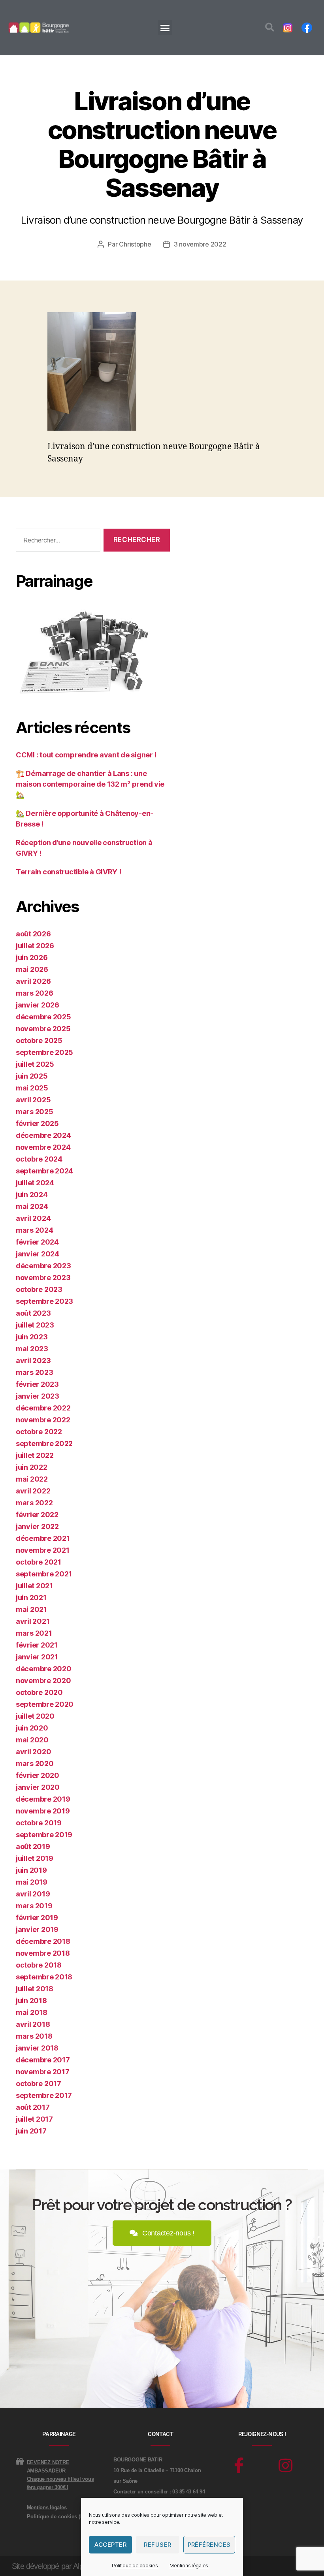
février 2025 (37, 1123)
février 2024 (37, 1242)
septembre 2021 (44, 1574)
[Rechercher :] (57, 542)
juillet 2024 (35, 1183)
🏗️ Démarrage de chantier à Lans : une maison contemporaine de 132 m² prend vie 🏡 (90, 784)
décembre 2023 (43, 1266)
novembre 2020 (43, 1681)
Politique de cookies (135, 2566)
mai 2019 (32, 1882)
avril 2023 (33, 1360)
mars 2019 (34, 1906)
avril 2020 (33, 1752)
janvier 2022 (37, 1526)
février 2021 (37, 1645)
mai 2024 (32, 1206)
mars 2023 (35, 1372)
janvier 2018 (37, 2048)
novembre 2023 (43, 1278)
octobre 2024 (39, 1159)
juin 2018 (31, 2001)
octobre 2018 (39, 1965)
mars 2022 (34, 1503)
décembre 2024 (43, 1135)
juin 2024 (32, 1195)
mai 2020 (32, 1740)
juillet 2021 (34, 1586)
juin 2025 (32, 1076)
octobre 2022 (39, 1432)
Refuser (158, 2545)
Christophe (135, 244)
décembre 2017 (43, 2060)
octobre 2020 (39, 1692)
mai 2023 (32, 1349)
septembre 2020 (45, 1704)
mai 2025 (32, 1088)
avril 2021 (33, 1621)
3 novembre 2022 (200, 244)
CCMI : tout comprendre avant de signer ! (86, 755)
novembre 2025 (43, 1029)
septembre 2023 (44, 1301)
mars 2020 (35, 1763)
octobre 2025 (39, 1040)
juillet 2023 (35, 1325)
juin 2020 (32, 1728)
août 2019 (33, 1846)
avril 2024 (33, 1218)
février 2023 (37, 1384)
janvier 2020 (38, 1787)
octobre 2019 (39, 1823)
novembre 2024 (43, 1147)
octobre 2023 (39, 1289)
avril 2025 (33, 1100)
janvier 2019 (37, 1929)
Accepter (110, 2545)
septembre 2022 (44, 1443)
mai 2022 (32, 1479)
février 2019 (37, 1918)
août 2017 (33, 2107)
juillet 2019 (35, 1858)
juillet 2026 (35, 946)
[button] (165, 28)
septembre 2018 (44, 1977)
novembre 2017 (43, 2072)
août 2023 (33, 1313)
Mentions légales (189, 2566)
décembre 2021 (43, 1538)
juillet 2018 (35, 1989)
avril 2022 (33, 1491)
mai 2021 (31, 1609)
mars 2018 (34, 2036)
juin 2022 (32, 1467)
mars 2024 (35, 1230)
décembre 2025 (43, 1017)
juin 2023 (32, 1337)
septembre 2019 (44, 1835)
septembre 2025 (44, 1052)
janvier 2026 (38, 1005)
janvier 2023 (38, 1396)
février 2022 (37, 1515)
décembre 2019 (43, 1799)
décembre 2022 (43, 1408)
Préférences (209, 2545)
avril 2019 (33, 1894)
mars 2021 (34, 1633)
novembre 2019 (43, 1811)
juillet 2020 (35, 1716)
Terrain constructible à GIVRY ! (69, 872)
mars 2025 (35, 1112)
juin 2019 (31, 1870)
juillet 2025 (35, 1064)
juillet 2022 (35, 1455)
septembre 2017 (44, 2095)
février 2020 (38, 1775)
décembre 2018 (43, 1941)
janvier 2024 (38, 1254)
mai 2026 (32, 969)
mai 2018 (32, 2012)
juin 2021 (31, 1598)
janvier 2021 (37, 1657)
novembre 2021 (43, 1550)
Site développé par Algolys (54, 2566)
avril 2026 (33, 981)
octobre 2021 (39, 1562)
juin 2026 (32, 958)
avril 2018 (33, 2024)
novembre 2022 (43, 1420)
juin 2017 (31, 2131)
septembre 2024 (44, 1171)
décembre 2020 (44, 1669)
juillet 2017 (34, 2119)
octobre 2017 (39, 2084)
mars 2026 (35, 993)
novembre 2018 (43, 1953)
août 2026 (33, 934)
